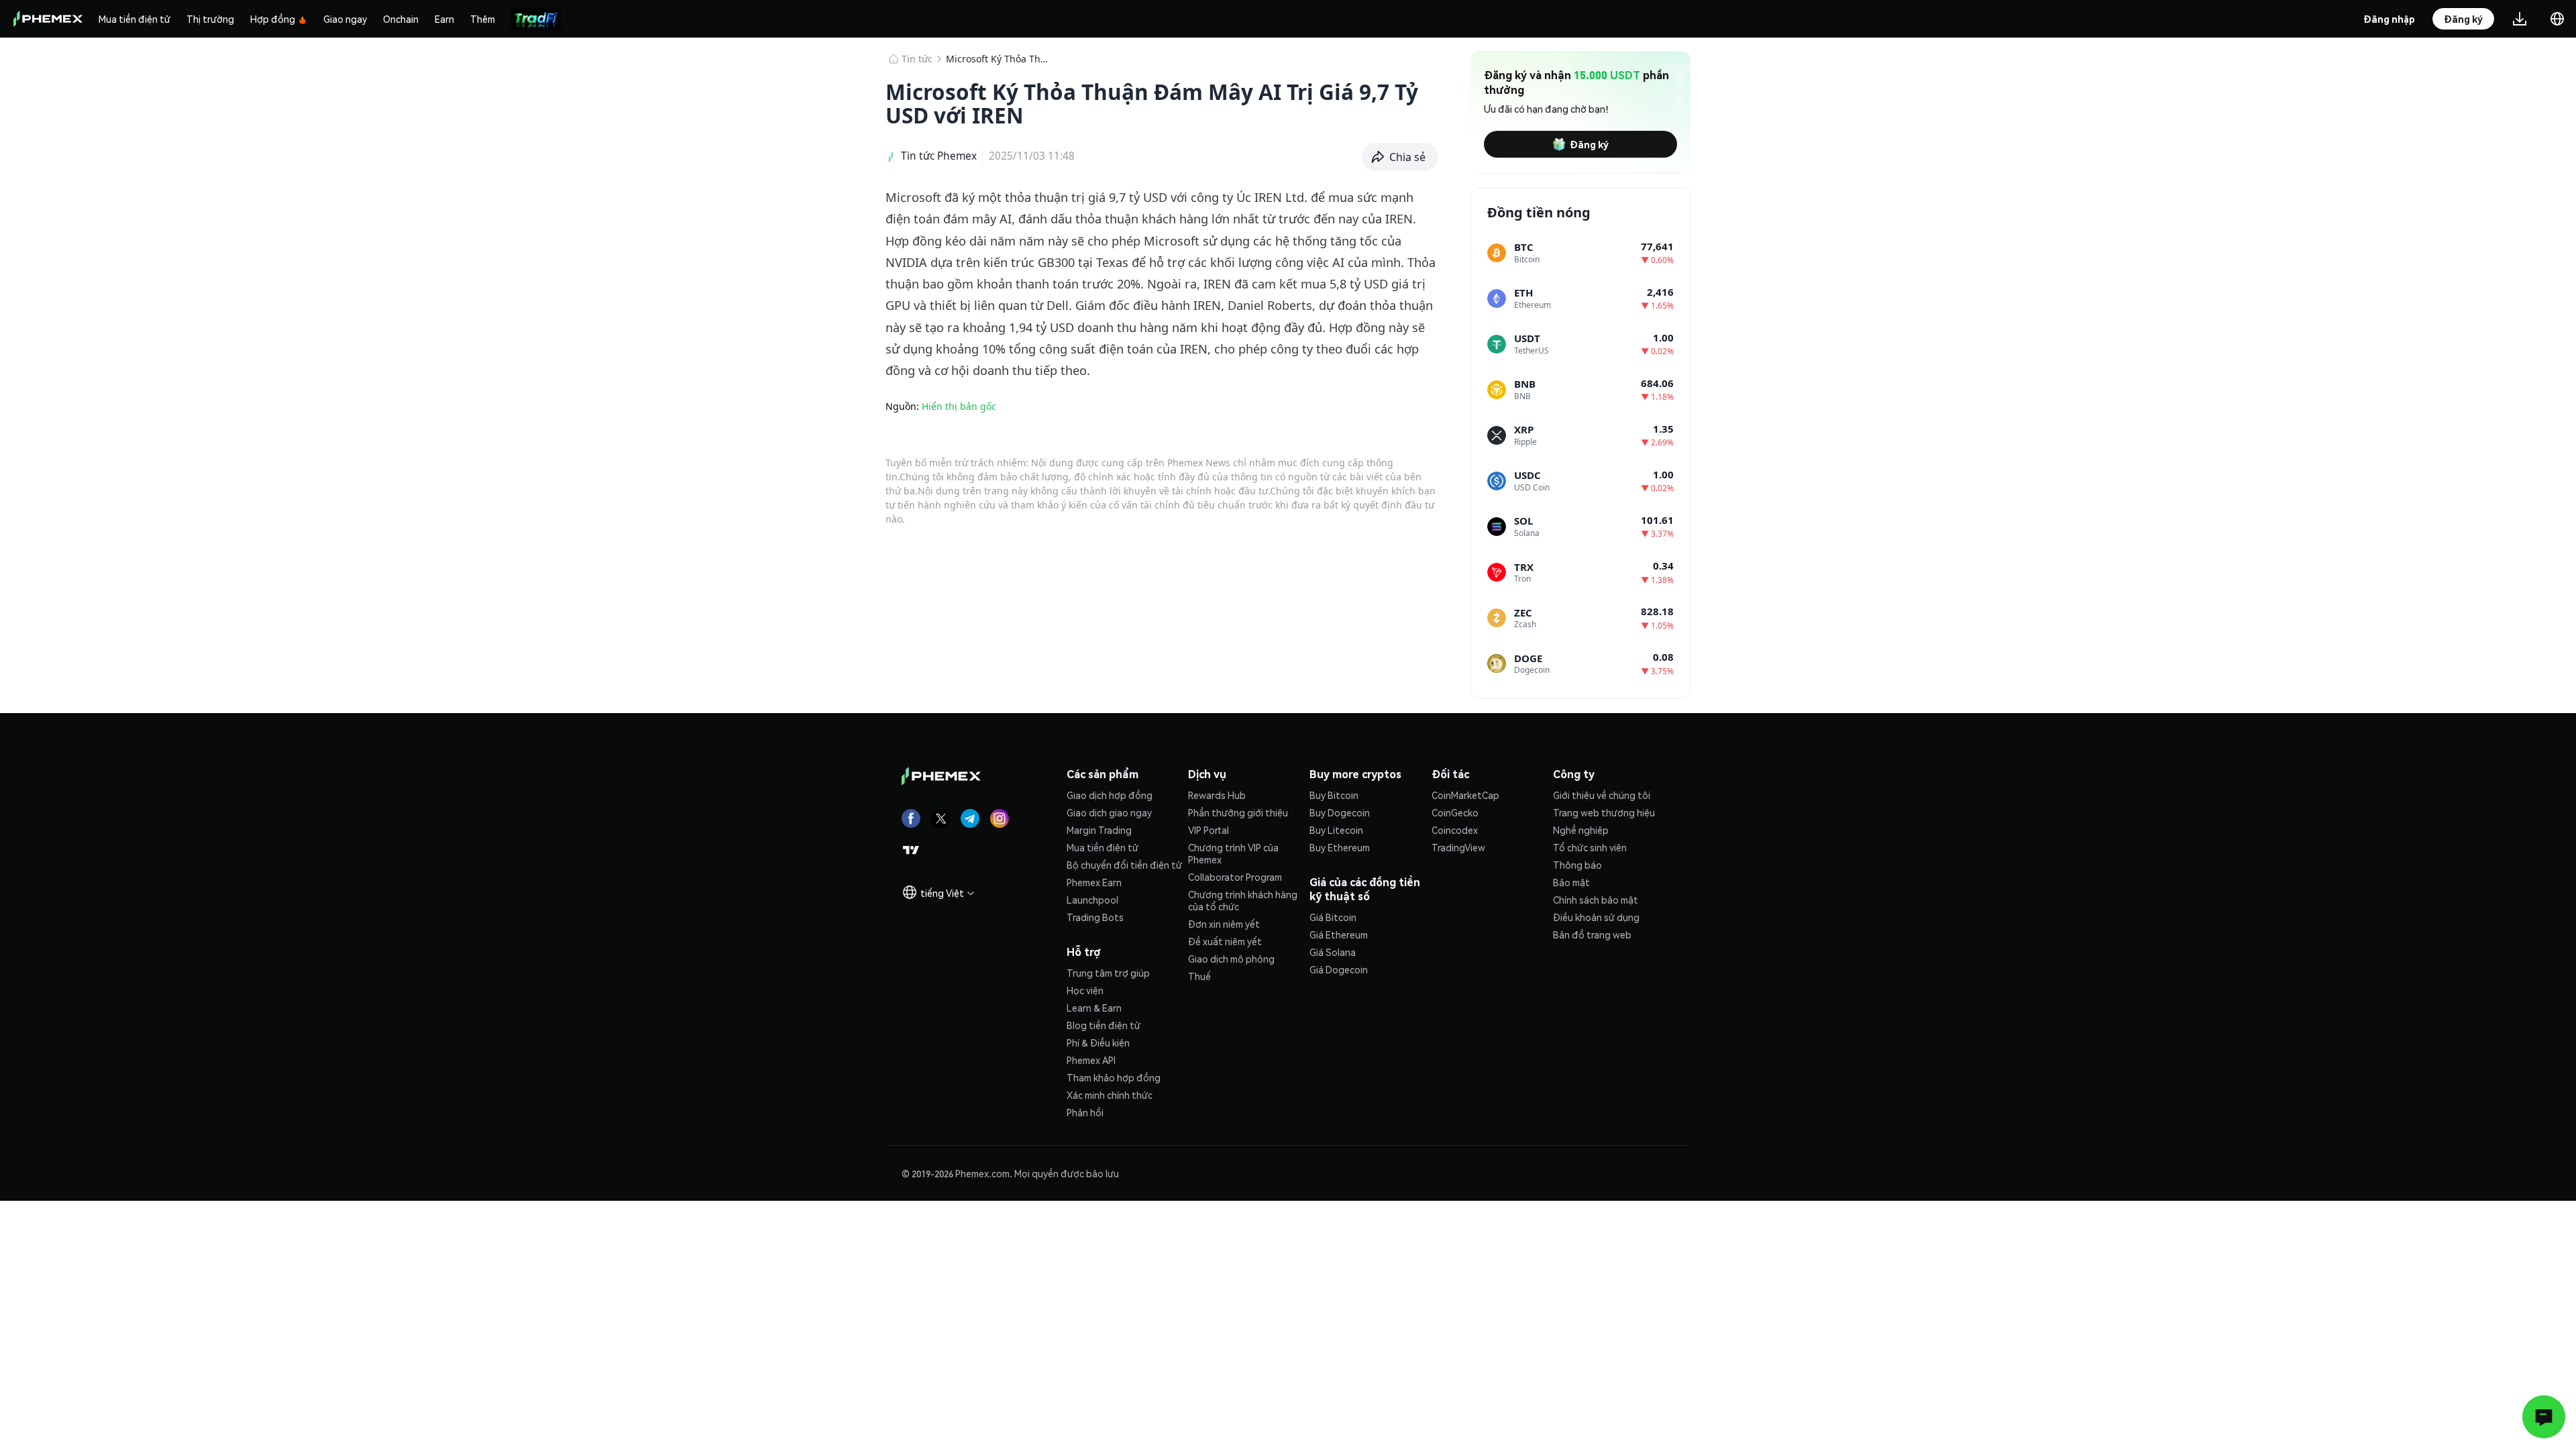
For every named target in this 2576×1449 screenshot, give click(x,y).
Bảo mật (1571, 882)
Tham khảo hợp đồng (1114, 1077)
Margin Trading (1099, 830)
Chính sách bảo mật (1596, 900)
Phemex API (1091, 1060)
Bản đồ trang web (1592, 934)
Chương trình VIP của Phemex (1233, 853)
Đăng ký (1589, 144)
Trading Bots (1095, 917)
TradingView (1458, 847)
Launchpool (1092, 900)
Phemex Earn (1094, 882)
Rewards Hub (1217, 795)
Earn (444, 19)
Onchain (401, 19)
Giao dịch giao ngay (1109, 812)
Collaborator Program (1235, 877)
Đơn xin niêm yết (1224, 924)
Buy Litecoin (1336, 830)
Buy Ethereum (1340, 847)
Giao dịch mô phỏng (1231, 959)
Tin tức (917, 59)
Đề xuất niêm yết (1225, 941)
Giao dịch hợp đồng (1110, 795)
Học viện (1085, 990)
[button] (1400, 157)
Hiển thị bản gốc (959, 406)
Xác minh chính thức (1110, 1095)
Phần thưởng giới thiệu (1238, 812)
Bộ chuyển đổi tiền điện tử (1124, 865)
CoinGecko (1455, 812)
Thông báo (1577, 865)
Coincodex (1455, 830)
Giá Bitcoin (1333, 917)
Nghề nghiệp (1581, 830)
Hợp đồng (273, 19)
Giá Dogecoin (1339, 969)
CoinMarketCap (1465, 795)
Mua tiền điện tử (135, 19)
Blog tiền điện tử (1104, 1025)
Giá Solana (1333, 952)
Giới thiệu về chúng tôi (1602, 795)
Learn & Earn (1094, 1008)
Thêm (483, 19)
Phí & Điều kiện (1098, 1042)
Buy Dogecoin (1340, 812)
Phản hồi (1085, 1112)
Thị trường (210, 19)
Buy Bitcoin (1334, 795)
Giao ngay (345, 19)
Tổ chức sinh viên (1590, 847)
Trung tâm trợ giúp (1108, 973)
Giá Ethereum (1339, 934)
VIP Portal (1209, 830)
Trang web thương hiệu (1604, 812)
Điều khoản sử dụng (1596, 917)
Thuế (1199, 976)
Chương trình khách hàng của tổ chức (1243, 900)
